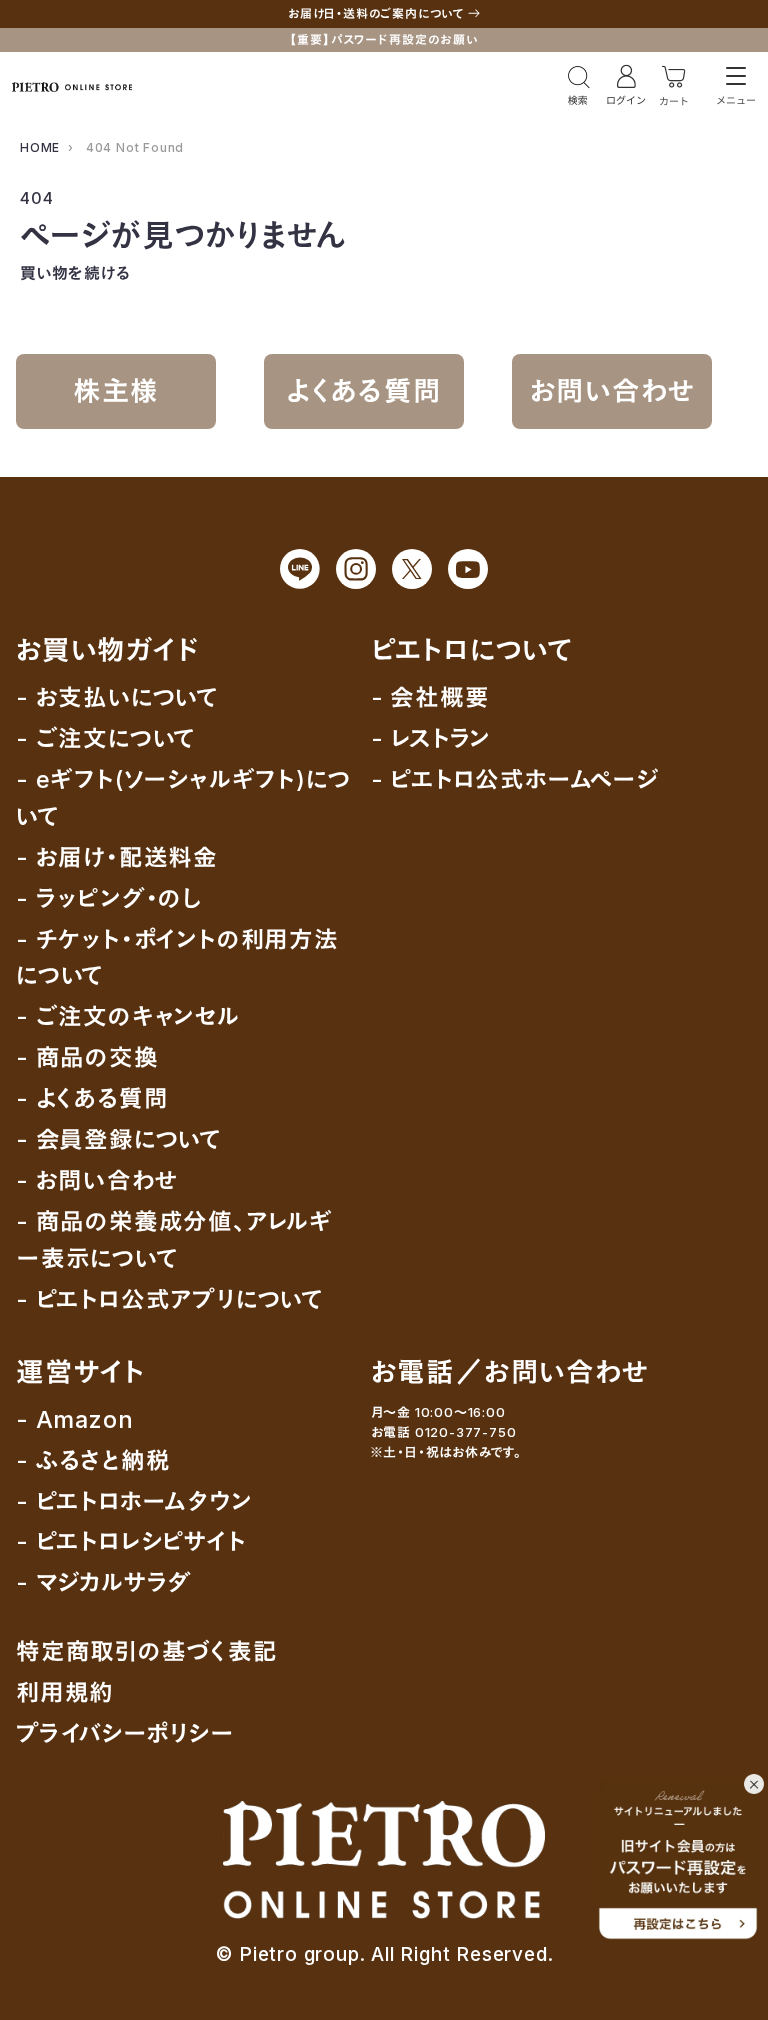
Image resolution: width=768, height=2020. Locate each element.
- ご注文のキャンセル (128, 1016)
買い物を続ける (75, 273)
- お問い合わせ (97, 1180)
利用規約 (65, 1692)
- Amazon (74, 1419)
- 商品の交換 (87, 1057)
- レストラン (431, 738)
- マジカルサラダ (104, 1582)
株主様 (116, 391)
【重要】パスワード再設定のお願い (384, 39)
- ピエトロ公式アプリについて (170, 1299)
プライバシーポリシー (125, 1733)
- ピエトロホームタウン (134, 1501)
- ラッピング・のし (109, 898)
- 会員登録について (119, 1139)
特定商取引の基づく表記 (147, 1651)
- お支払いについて (117, 697)
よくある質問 (364, 391)
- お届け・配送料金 (117, 857)
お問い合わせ (612, 391)
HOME (40, 147)
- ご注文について (106, 738)
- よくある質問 (92, 1098)
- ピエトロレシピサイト (131, 1541)
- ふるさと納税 (93, 1460)
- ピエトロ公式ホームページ (515, 779)
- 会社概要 (430, 697)
